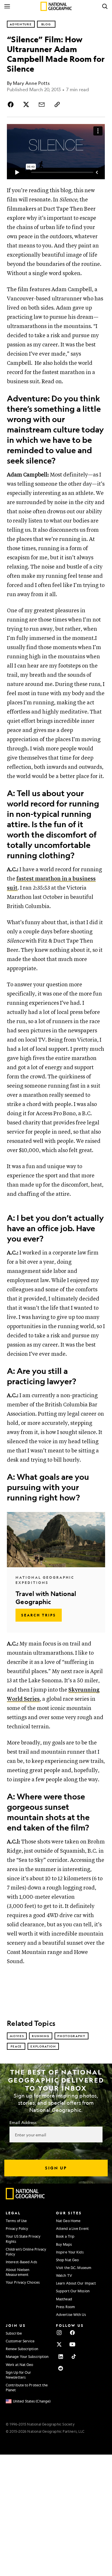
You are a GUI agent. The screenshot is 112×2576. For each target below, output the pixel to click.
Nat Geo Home (68, 2221)
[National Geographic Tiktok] (74, 2356)
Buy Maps (64, 2244)
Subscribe (14, 2333)
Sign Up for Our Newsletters (19, 2375)
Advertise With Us (71, 2314)
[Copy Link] (57, 104)
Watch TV (64, 2275)
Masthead (64, 2299)
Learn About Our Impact (76, 2283)
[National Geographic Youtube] (72, 2344)
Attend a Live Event (72, 2228)
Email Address (23, 2122)
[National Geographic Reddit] (61, 2368)
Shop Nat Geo (67, 2260)
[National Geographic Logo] (25, 2198)
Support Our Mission (73, 2291)
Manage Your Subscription (27, 2356)
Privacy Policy (17, 2228)
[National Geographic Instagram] (59, 2333)
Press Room (65, 2307)
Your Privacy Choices (23, 2282)
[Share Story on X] (26, 104)
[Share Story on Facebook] (11, 104)
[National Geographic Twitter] (59, 2344)
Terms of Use (16, 2221)
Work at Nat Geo (20, 2365)
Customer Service (20, 2341)
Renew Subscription (22, 2349)
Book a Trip (65, 2236)
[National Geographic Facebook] (72, 2333)
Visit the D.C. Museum (74, 2268)
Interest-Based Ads (21, 2262)
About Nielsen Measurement (18, 2272)
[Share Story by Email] (42, 104)
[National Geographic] (56, 6)
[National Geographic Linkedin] (61, 2356)
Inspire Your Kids (70, 2252)
